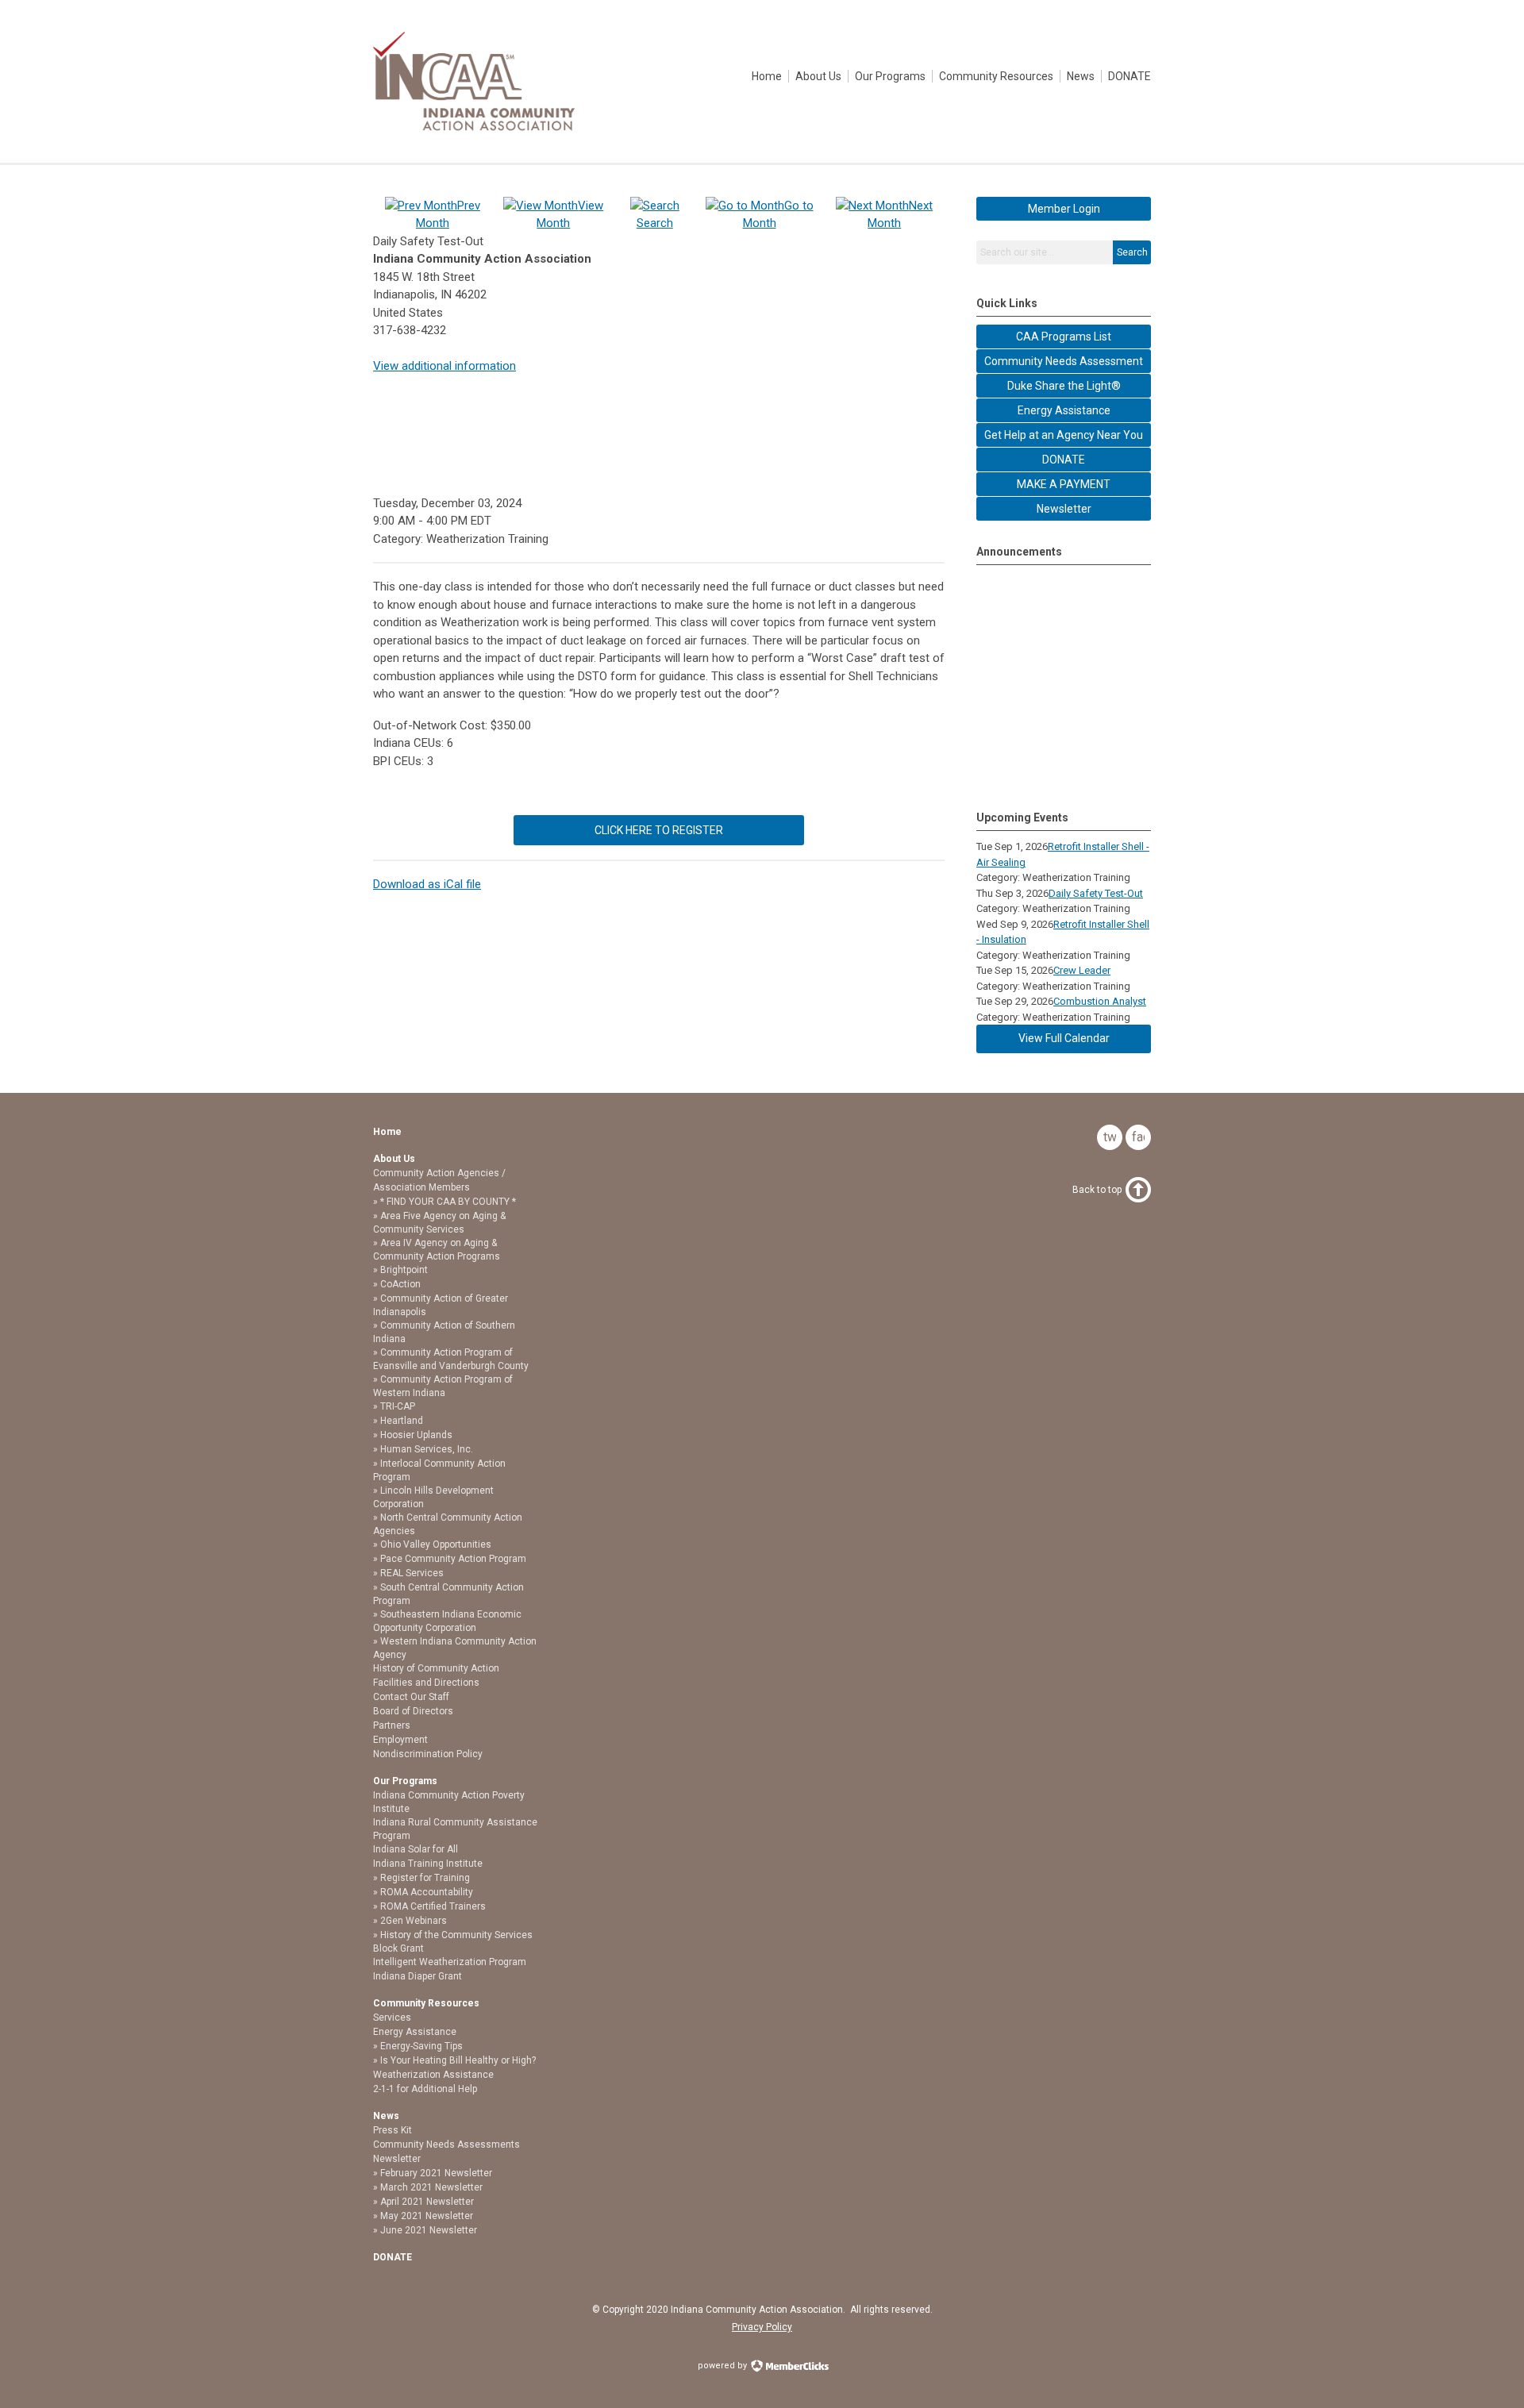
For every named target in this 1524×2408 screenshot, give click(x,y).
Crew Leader (1082, 970)
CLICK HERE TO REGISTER (659, 830)
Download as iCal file (427, 884)
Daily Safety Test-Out (1096, 893)
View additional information (444, 366)
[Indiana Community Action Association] (474, 127)
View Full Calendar (1064, 1038)
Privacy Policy (762, 2327)
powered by (724, 2366)
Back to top (1097, 1190)
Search (1132, 252)
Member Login (1064, 209)
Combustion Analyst (1100, 1001)
